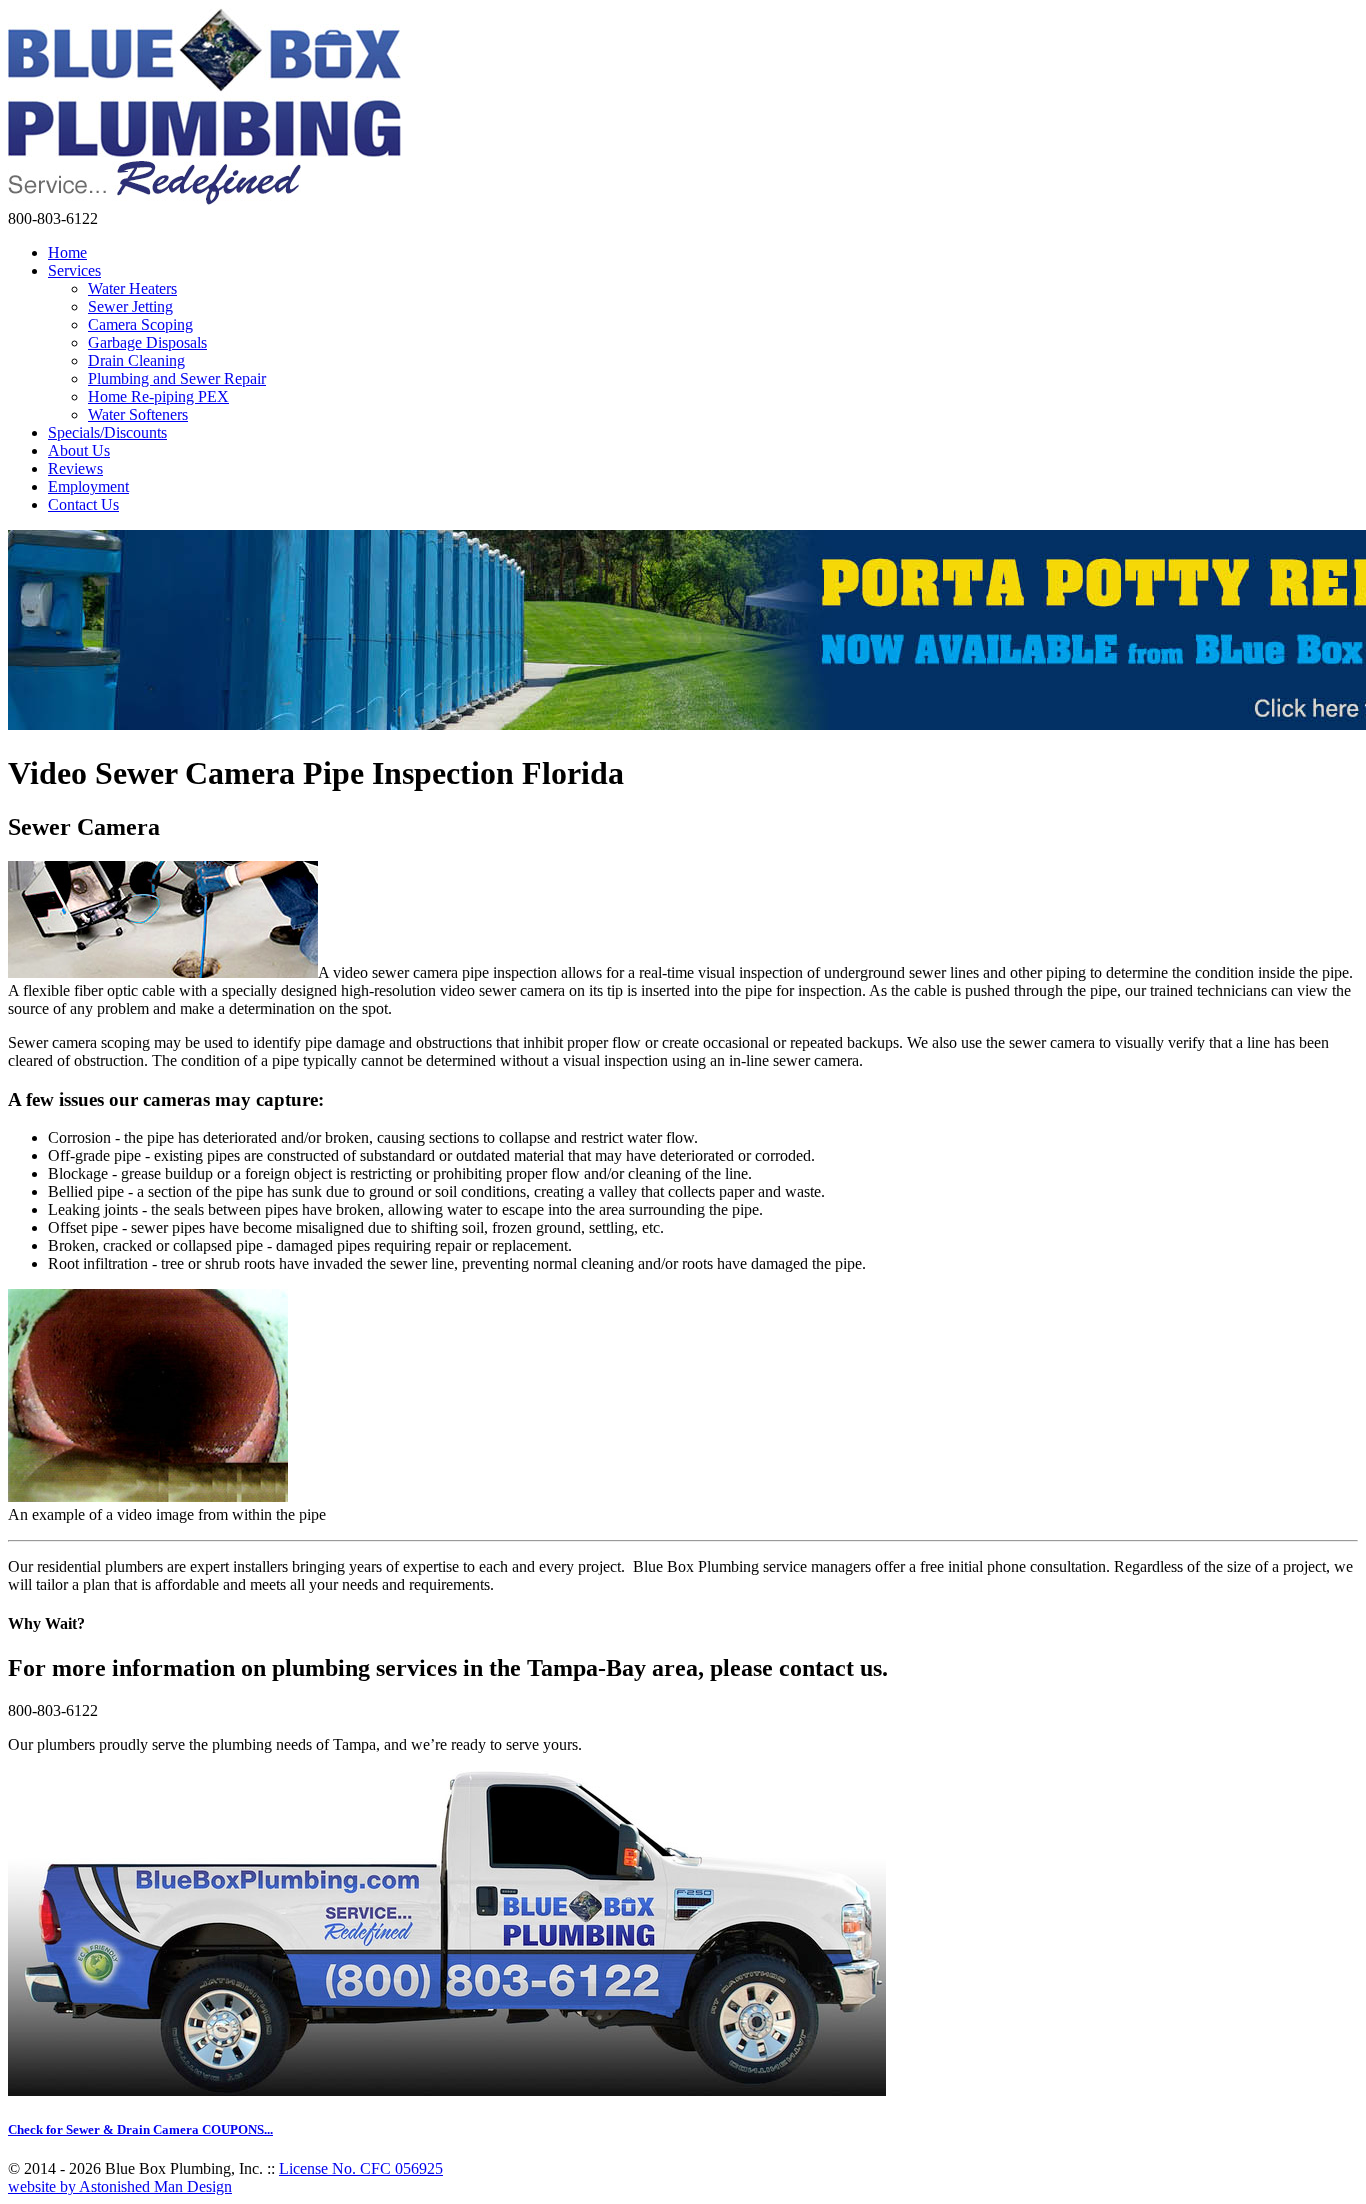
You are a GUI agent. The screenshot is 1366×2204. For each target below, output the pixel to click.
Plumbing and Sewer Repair (177, 378)
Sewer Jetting (130, 306)
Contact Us (83, 504)
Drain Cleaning (136, 360)
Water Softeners (138, 414)
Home (67, 252)
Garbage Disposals (147, 342)
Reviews (75, 468)
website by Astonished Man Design (120, 2186)
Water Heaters (132, 288)
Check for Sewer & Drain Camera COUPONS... (140, 2129)
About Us (79, 450)
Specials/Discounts (107, 432)
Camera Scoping (140, 324)
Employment (88, 486)
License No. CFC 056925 (361, 2168)
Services (74, 270)
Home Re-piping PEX (158, 396)
